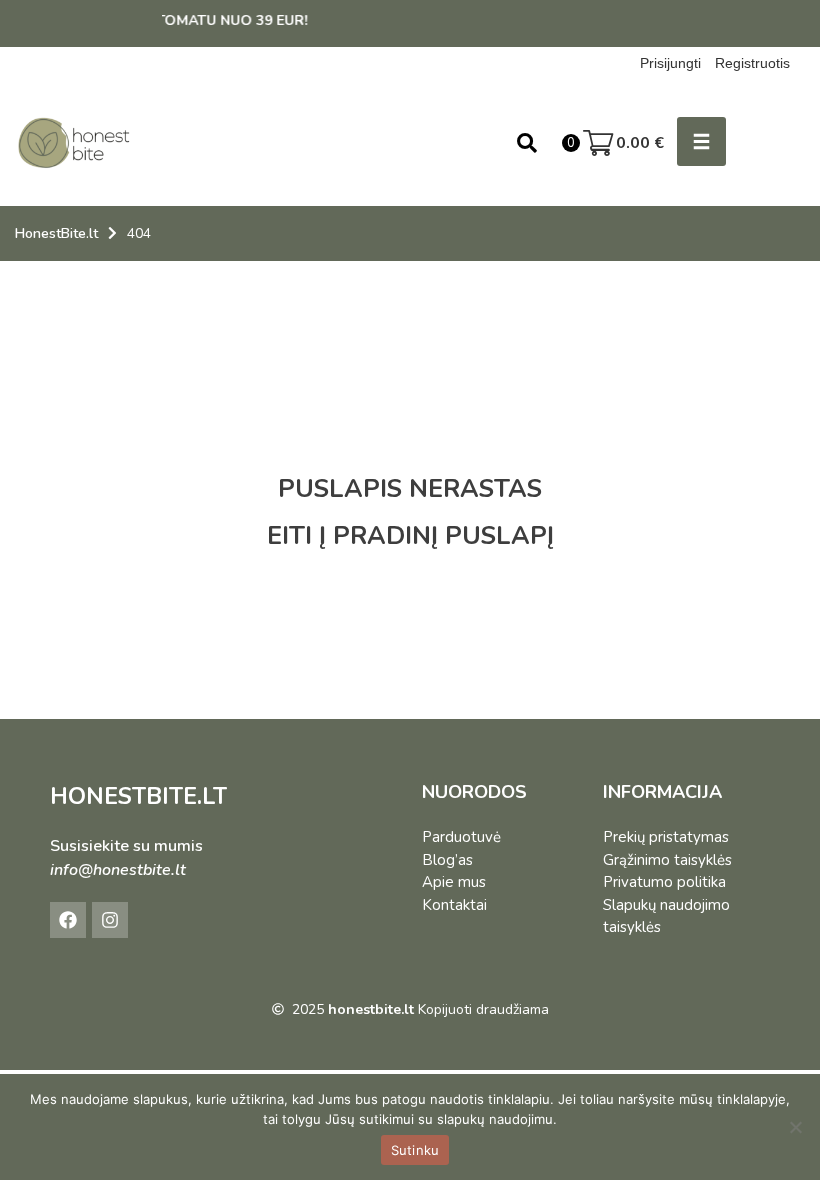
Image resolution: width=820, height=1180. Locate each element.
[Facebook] (68, 920)
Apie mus (454, 882)
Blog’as (447, 860)
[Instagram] (110, 920)
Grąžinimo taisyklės (667, 860)
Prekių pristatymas (666, 837)
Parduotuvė (461, 837)
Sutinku (415, 1150)
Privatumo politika (664, 882)
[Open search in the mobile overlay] (527, 143)
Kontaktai (454, 905)
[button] (701, 141)
